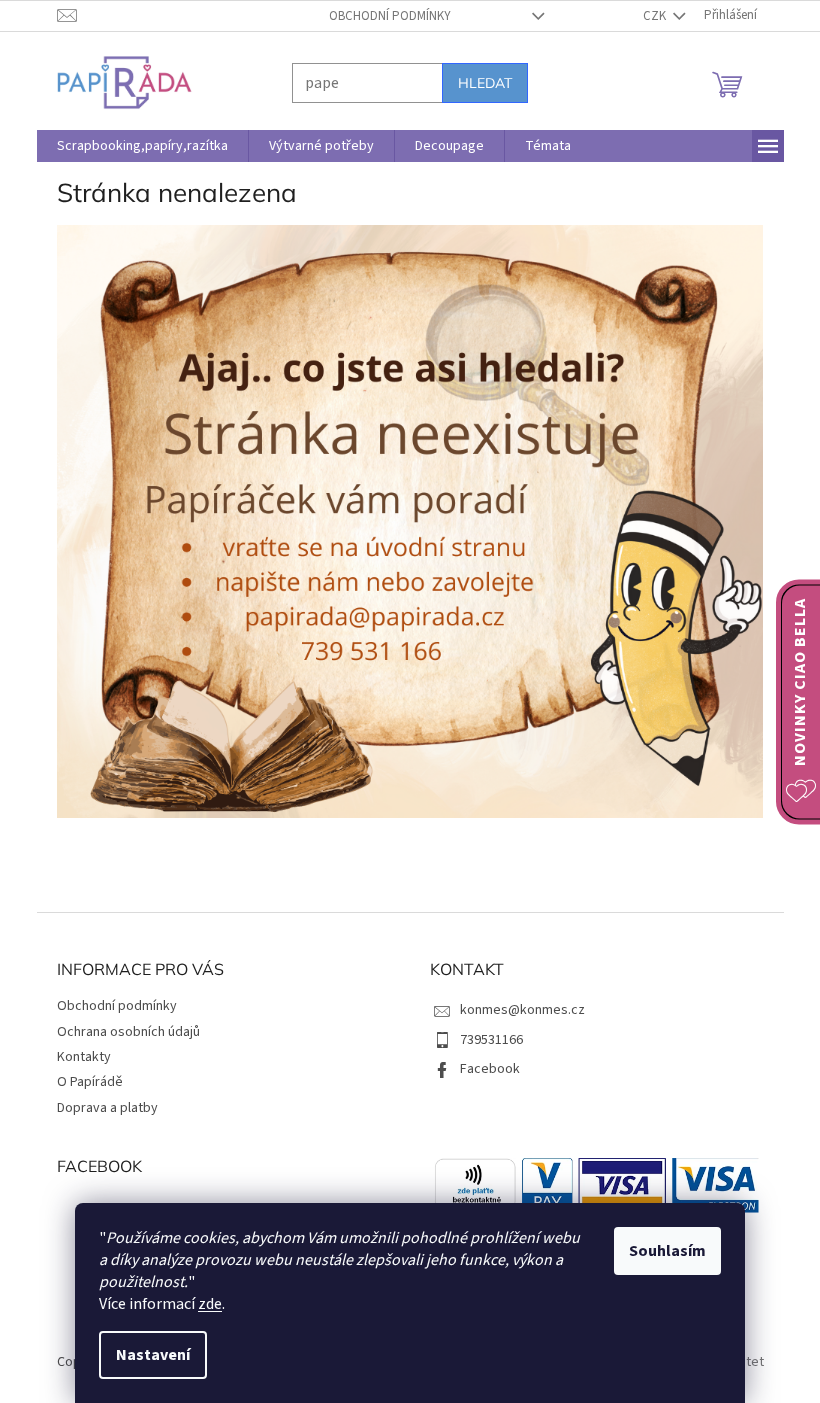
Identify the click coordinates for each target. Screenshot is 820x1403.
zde (203, 1304)
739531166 (484, 1040)
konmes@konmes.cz (515, 1010)
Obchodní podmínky (382, 16)
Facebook (483, 1069)
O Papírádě (82, 1082)
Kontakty (76, 1057)
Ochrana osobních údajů (120, 1032)
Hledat (477, 83)
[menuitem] (134, 146)
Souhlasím (660, 1251)
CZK (648, 16)
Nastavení (146, 1355)
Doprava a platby (99, 1108)
